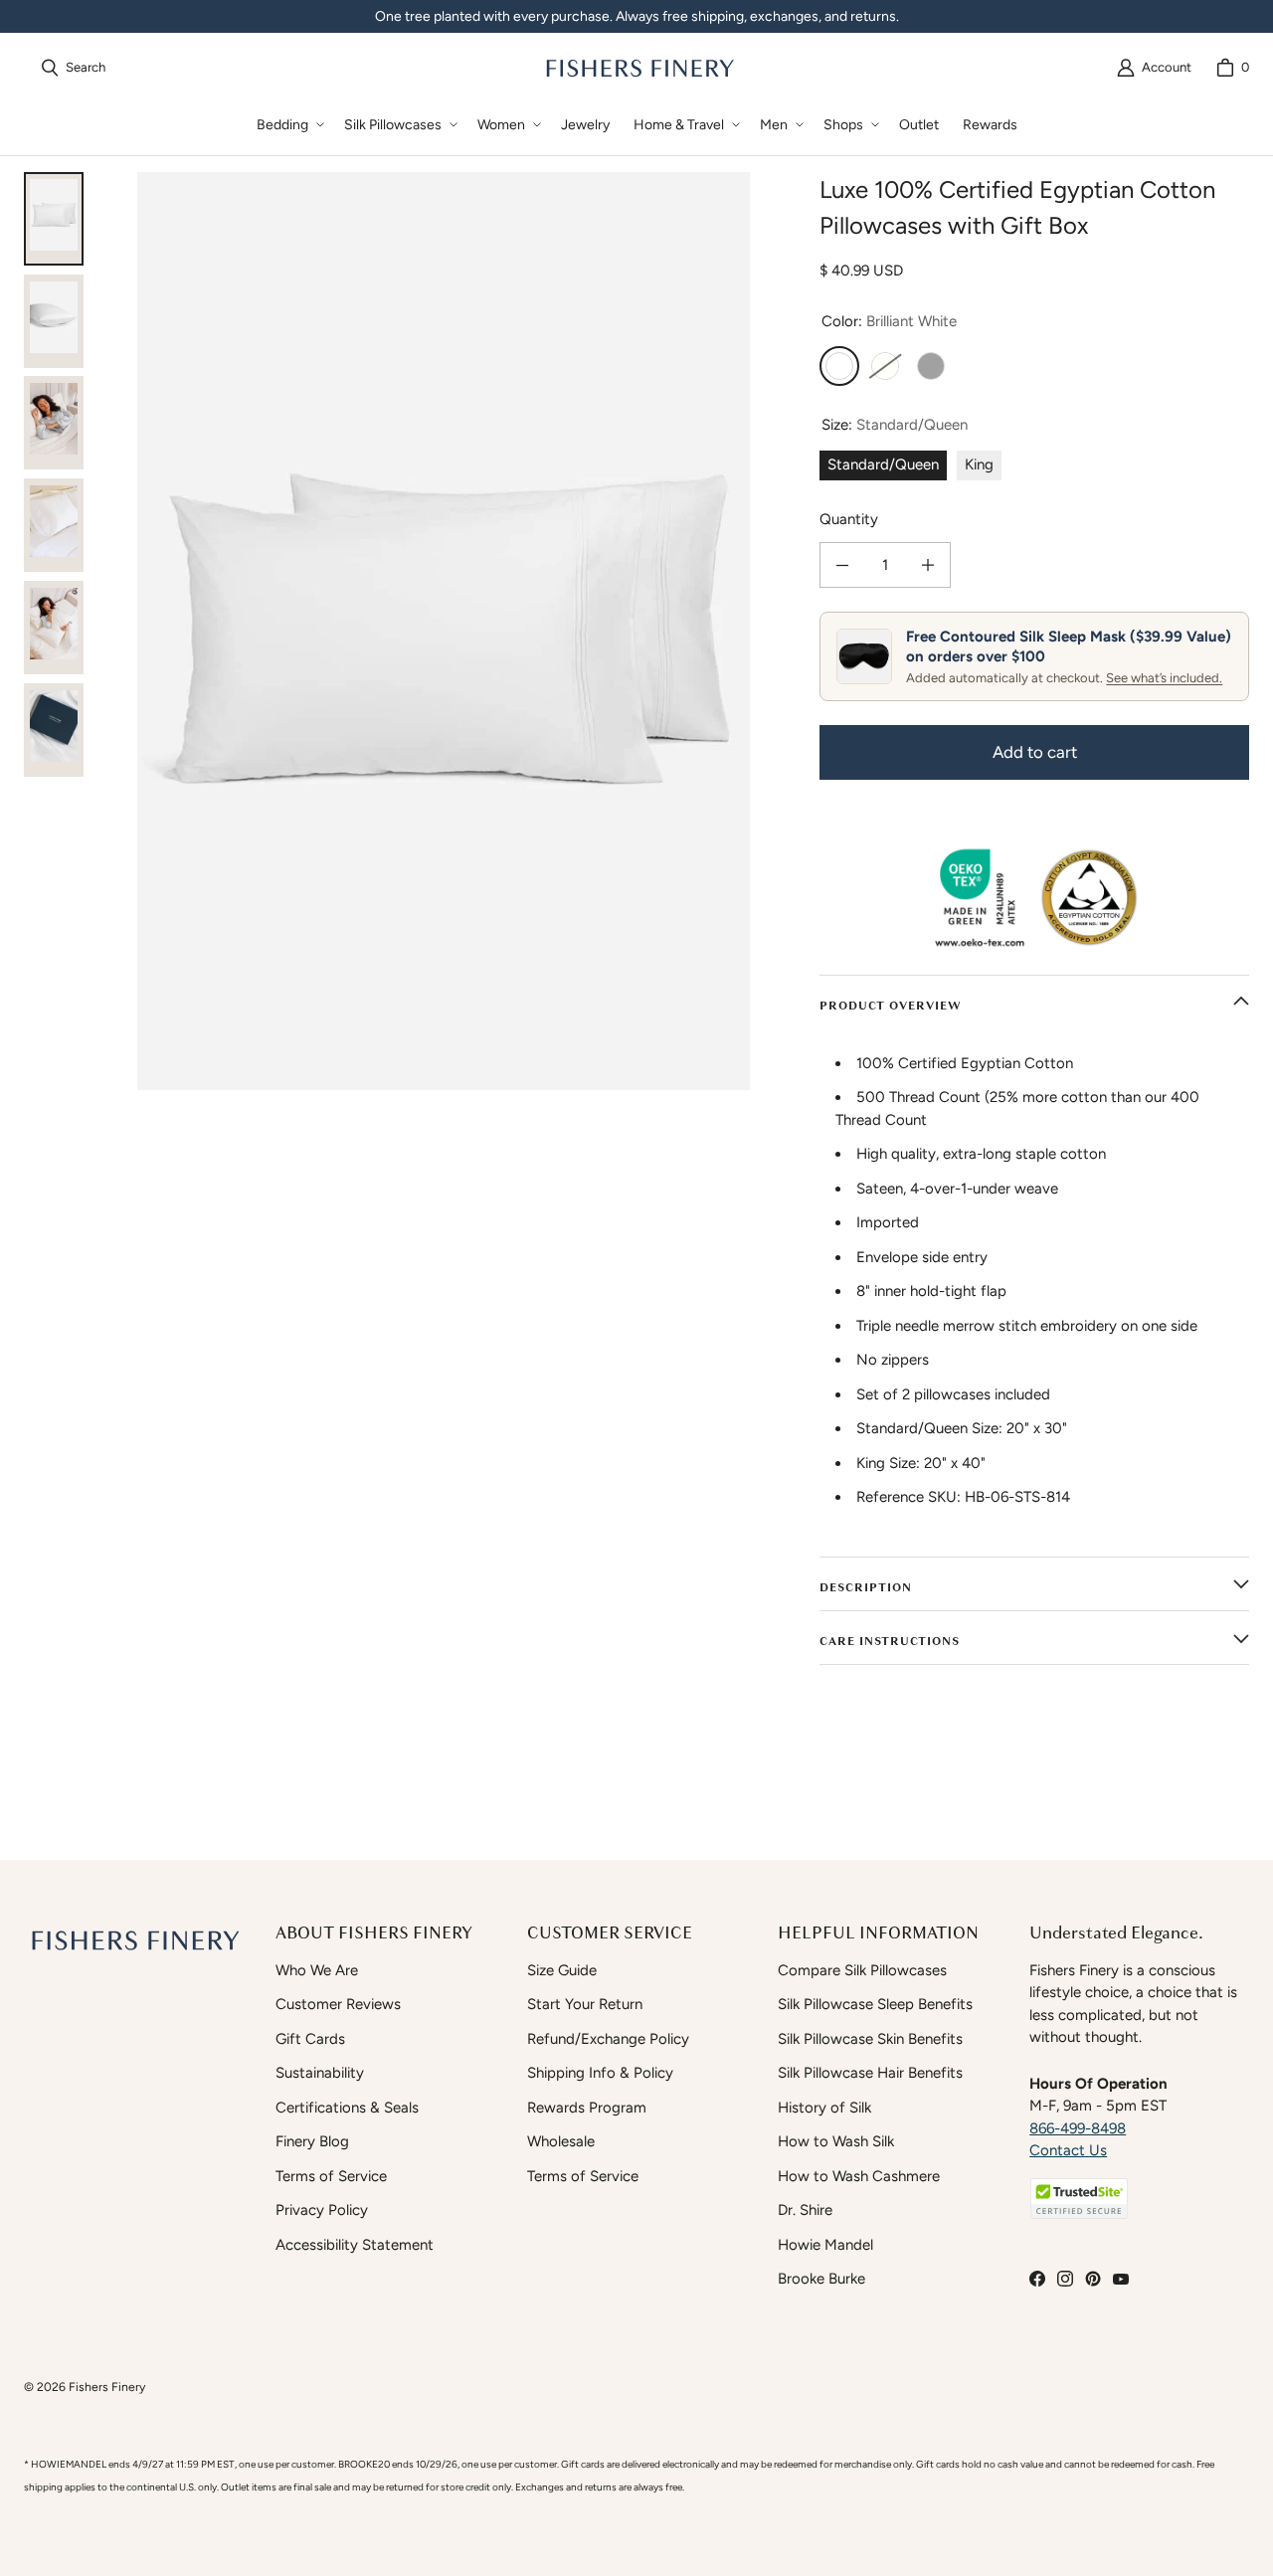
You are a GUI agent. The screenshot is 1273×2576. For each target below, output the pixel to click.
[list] (444, 631)
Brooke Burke (821, 2279)
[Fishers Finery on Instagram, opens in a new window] (1065, 2279)
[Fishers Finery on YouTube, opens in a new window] (1121, 2279)
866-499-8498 (1078, 2128)
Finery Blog (312, 2141)
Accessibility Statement (355, 2245)
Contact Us (1068, 2150)
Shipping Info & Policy (600, 2073)
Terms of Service (331, 2176)
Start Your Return (585, 2004)
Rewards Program (587, 2108)
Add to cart (1035, 752)
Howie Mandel (825, 2245)
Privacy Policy (322, 2210)
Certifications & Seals (347, 2108)
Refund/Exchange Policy (608, 2039)
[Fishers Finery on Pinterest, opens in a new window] (1093, 2279)
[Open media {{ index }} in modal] (444, 631)
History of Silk (824, 2108)
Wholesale (561, 2141)
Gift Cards (310, 2039)
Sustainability (320, 2073)
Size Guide (562, 1970)
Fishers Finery (107, 2387)
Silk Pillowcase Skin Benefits (870, 2039)
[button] (288, 125)
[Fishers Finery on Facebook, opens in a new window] (1037, 2279)
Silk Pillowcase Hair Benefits (870, 2073)
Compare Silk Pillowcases (862, 1970)
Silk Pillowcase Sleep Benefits (875, 2004)
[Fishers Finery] (638, 68)
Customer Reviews (338, 2004)
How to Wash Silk (836, 2141)
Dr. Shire (805, 2210)
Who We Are (317, 1970)
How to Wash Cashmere (859, 2176)
